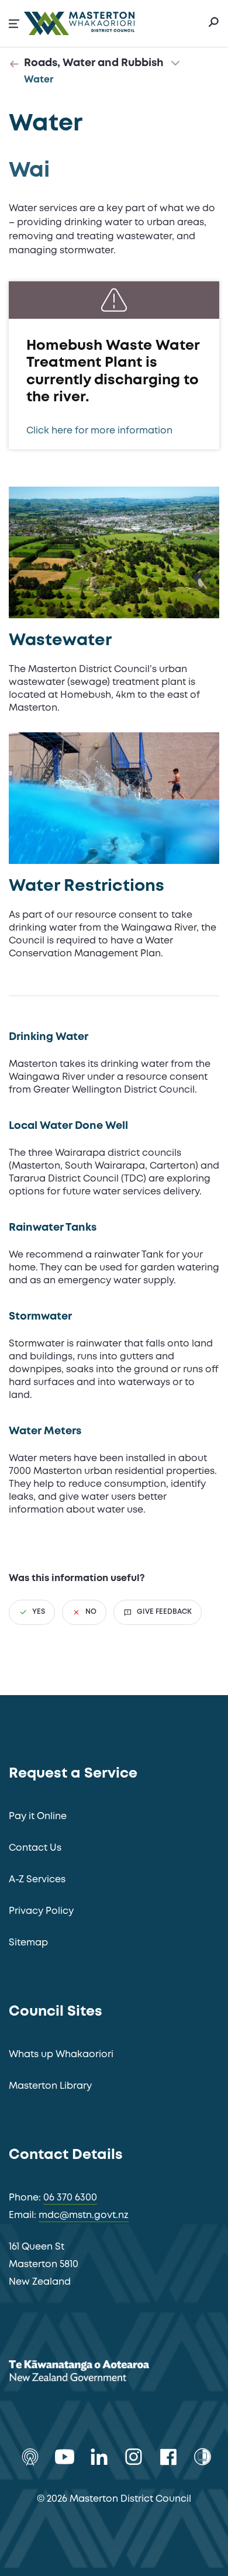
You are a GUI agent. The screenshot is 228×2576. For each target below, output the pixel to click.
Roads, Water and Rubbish (94, 63)
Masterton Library (50, 2086)
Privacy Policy (41, 1911)
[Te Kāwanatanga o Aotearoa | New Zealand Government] (96, 2373)
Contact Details (66, 2155)
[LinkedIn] (99, 2457)
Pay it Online (38, 1816)
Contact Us (35, 1848)
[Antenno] (30, 2457)
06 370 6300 (70, 2198)
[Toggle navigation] (175, 64)
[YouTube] (65, 2457)
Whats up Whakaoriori (61, 2055)
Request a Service (73, 1774)
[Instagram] (134, 2457)
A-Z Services (37, 1880)
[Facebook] (168, 2457)
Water (39, 80)
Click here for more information (99, 431)
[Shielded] (203, 2457)
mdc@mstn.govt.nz (84, 2215)
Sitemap (28, 1943)
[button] (14, 24)
